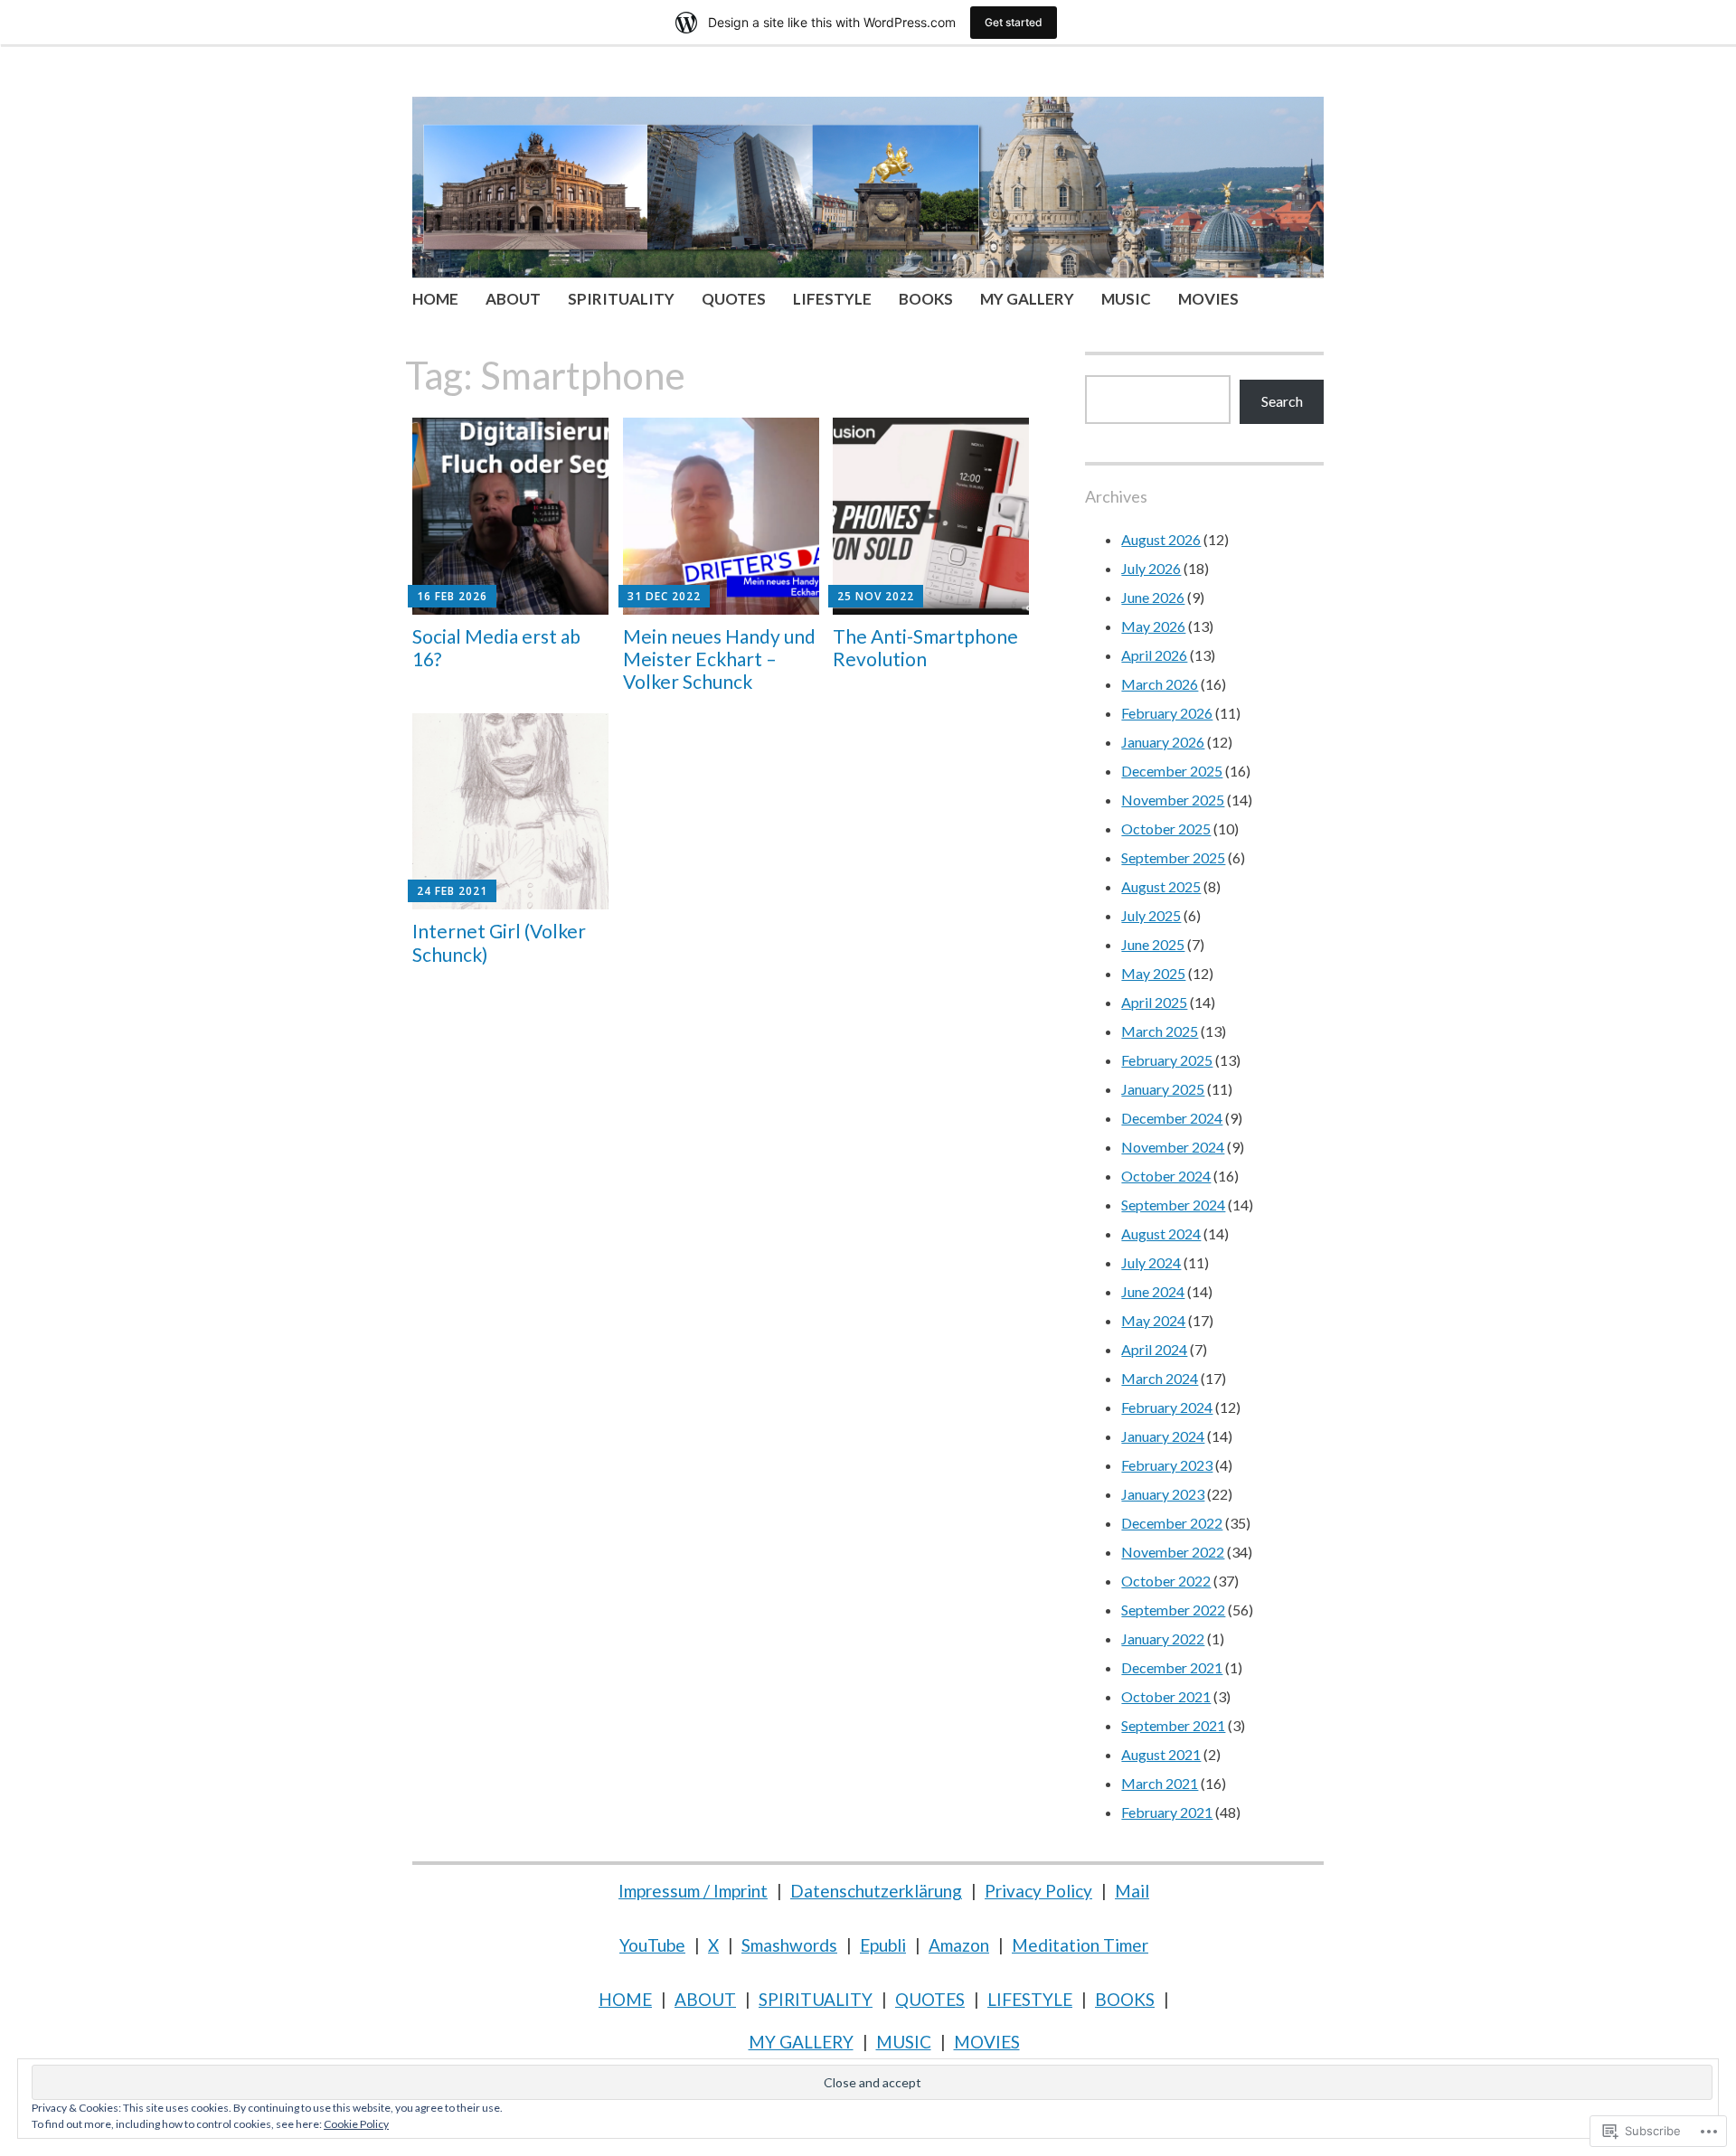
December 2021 (1172, 1667)
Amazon (959, 1945)
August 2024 (1161, 1233)
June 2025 (1153, 944)
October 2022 (1166, 1581)
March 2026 (1160, 684)
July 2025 (1151, 915)
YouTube (652, 1945)
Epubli (883, 1945)
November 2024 (1173, 1147)
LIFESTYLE (832, 299)
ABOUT (513, 299)
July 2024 (1151, 1262)
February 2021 (1167, 1812)
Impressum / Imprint (693, 1891)
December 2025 (1172, 771)
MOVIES (1208, 299)
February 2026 (1167, 713)
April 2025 (1154, 1002)
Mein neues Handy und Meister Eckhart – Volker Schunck (719, 659)
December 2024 (1172, 1118)
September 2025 (1173, 857)
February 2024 (1167, 1407)
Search (1282, 401)
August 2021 (1161, 1754)
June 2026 (1153, 597)
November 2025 (1173, 800)
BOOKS (926, 299)
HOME (435, 299)
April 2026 (1154, 655)
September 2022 (1173, 1610)
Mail (1132, 1891)
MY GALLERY (1027, 299)
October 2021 (1166, 1696)
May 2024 (1153, 1320)
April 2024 (1154, 1349)
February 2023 (1167, 1465)
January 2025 (1163, 1089)
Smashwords (789, 1945)
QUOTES (734, 299)
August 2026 (1161, 539)
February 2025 (1167, 1060)
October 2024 (1166, 1176)
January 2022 (1163, 1638)
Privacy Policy (1038, 1891)
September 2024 (1173, 1205)
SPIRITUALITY (621, 299)
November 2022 (1173, 1552)
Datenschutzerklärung (876, 1891)
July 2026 (1151, 568)
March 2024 (1160, 1378)
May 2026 (1153, 626)
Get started (1014, 22)
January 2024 (1163, 1436)
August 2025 (1161, 886)
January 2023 (1163, 1494)
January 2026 (1163, 742)
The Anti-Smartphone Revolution (925, 647)
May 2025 (1153, 973)
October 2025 (1166, 829)
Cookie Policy (356, 2124)
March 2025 (1160, 1031)
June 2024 (1153, 1291)
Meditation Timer (1080, 1945)
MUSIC (1126, 299)
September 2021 (1173, 1725)
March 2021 (1160, 1783)
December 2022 (1172, 1523)
